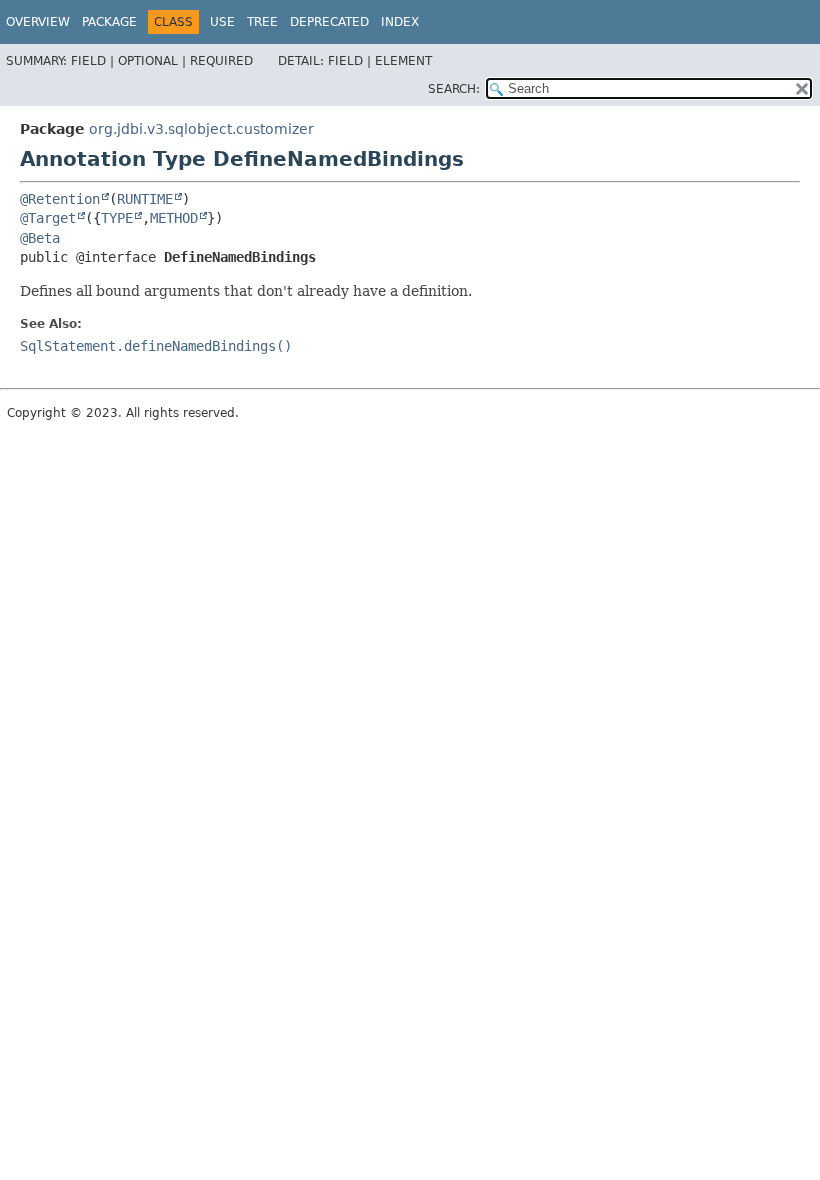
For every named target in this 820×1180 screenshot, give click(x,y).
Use (222, 22)
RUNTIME (145, 199)
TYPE (117, 218)
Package (109, 22)
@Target (48, 218)
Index (400, 22)
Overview (38, 22)
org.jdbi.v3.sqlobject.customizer (201, 129)
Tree (262, 22)
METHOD (174, 218)
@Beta (40, 238)
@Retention (60, 199)
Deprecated (329, 22)
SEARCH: (454, 89)
